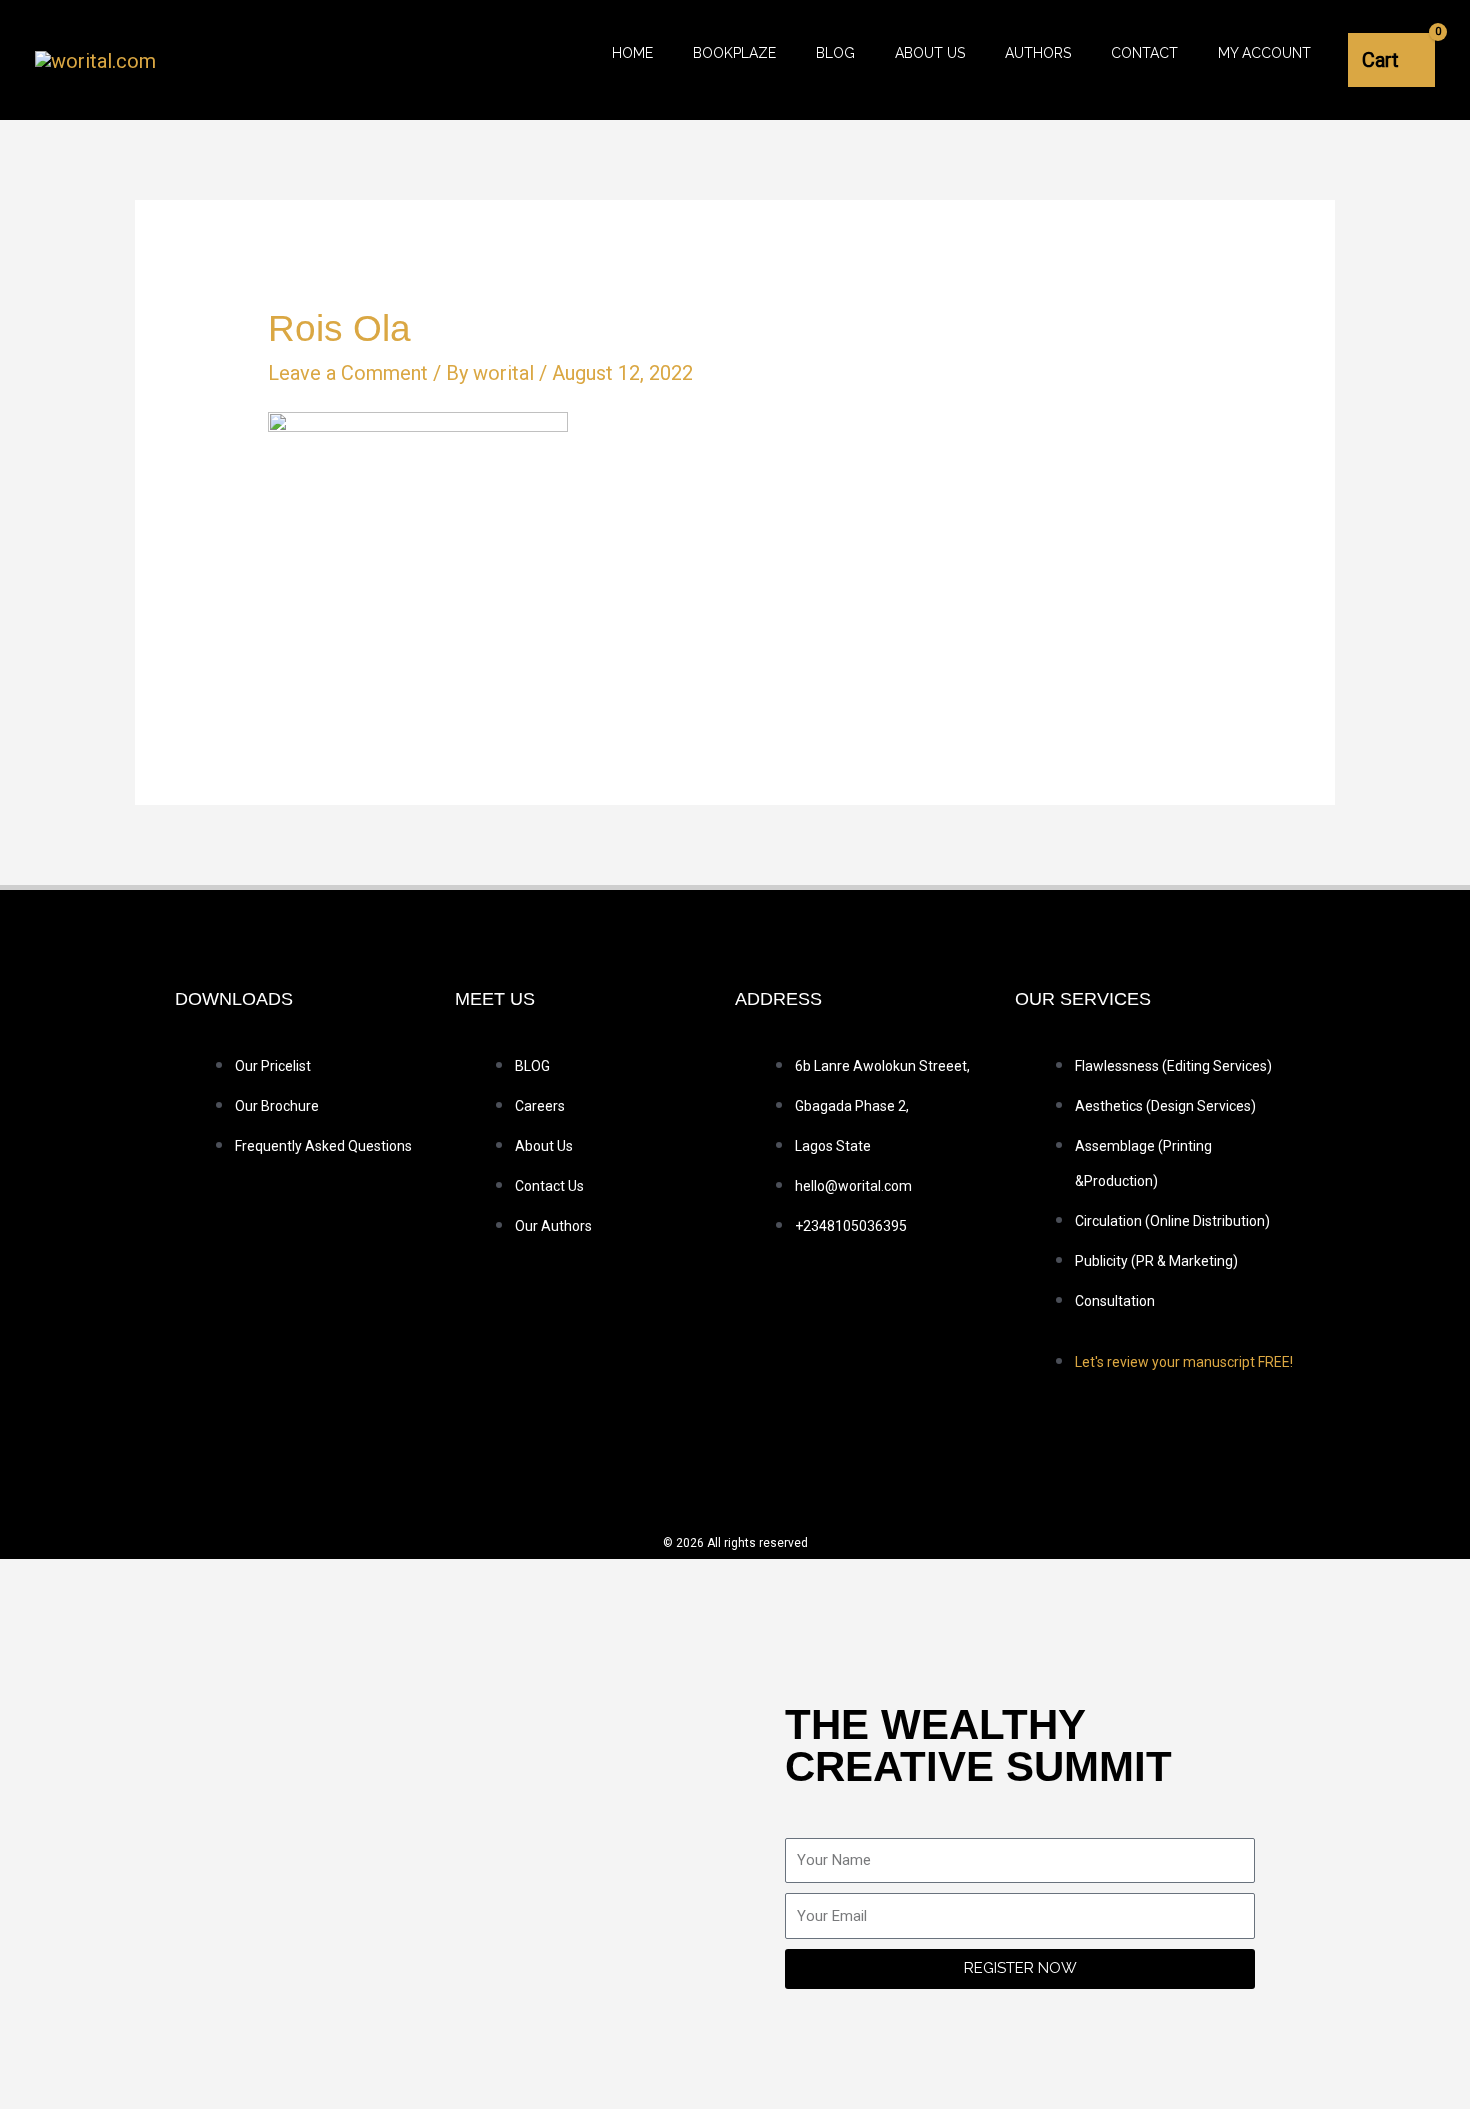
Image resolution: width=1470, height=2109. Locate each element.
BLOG (835, 53)
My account (1264, 53)
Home (632, 53)
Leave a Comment (348, 373)
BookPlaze (734, 53)
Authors (1038, 53)
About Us (930, 53)
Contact (1144, 53)
